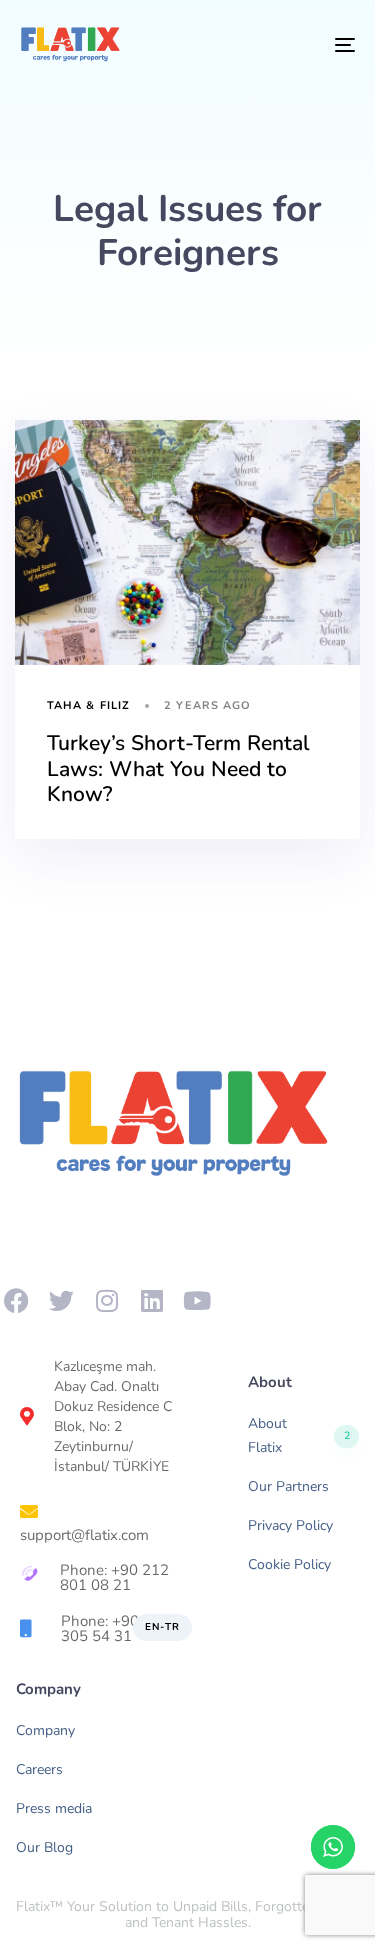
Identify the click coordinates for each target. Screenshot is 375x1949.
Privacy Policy (290, 1525)
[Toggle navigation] (299, 44)
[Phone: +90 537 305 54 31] (106, 1629)
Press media (54, 1808)
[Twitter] (61, 1300)
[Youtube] (196, 1300)
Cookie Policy (289, 1564)
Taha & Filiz (88, 705)
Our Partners (288, 1486)
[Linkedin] (151, 1300)
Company (45, 1730)
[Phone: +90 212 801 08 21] (98, 1578)
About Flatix (299, 1435)
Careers (39, 1769)
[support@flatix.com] (98, 1520)
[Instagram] (106, 1300)
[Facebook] (16, 1300)
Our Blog (44, 1847)
